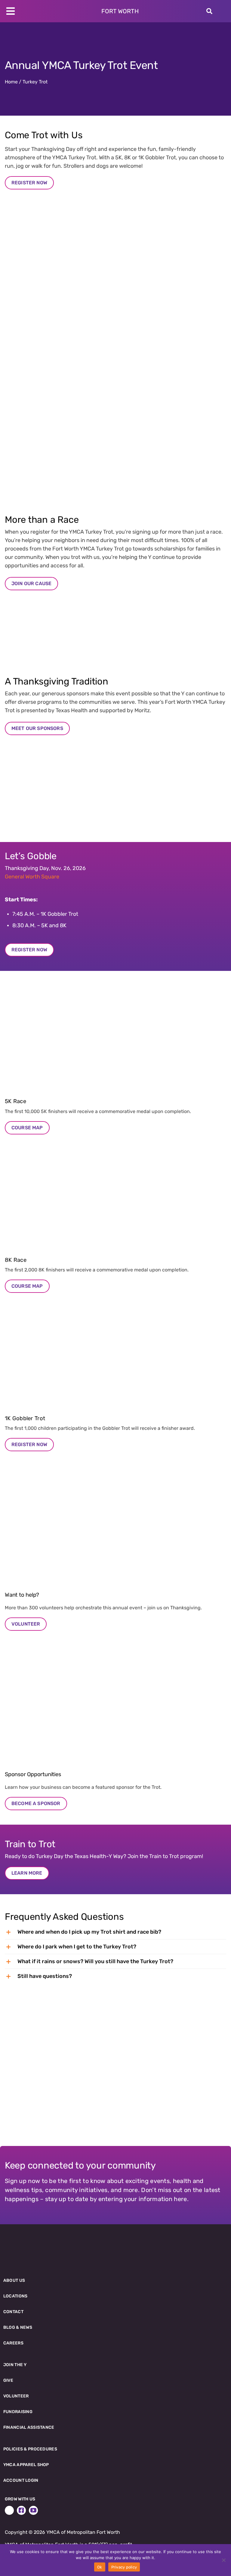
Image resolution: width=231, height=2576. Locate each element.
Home (11, 82)
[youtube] (33, 2510)
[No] (223, 2560)
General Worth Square (32, 877)
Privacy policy (124, 2567)
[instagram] (9, 2510)
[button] (115, 1932)
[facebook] (21, 2510)
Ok (100, 2567)
